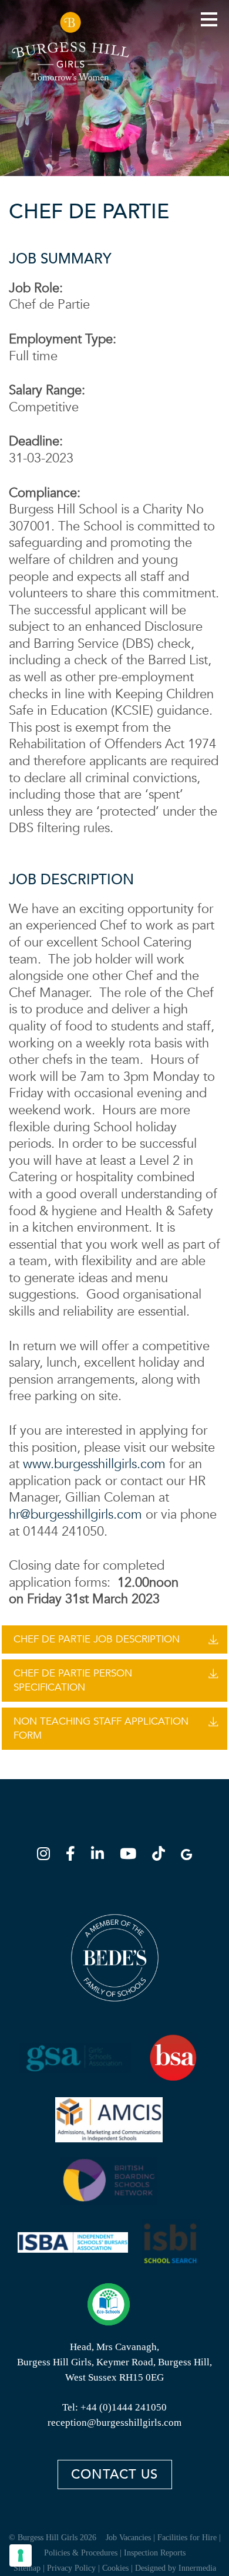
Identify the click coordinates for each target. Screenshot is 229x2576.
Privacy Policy (71, 2568)
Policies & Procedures (81, 2553)
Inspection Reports (155, 2553)
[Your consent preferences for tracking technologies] (21, 2555)
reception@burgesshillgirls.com (114, 2423)
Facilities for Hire (187, 2538)
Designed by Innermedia (176, 2568)
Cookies (115, 2568)
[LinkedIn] (101, 1856)
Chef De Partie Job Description (97, 1639)
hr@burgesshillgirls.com (75, 1515)
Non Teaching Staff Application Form (101, 1728)
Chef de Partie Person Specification (73, 1680)
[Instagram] (47, 1856)
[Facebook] (74, 1856)
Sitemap (27, 2568)
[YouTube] (132, 1856)
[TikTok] (162, 1856)
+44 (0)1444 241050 (124, 2407)
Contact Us (114, 2474)
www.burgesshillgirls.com (94, 1464)
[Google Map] (186, 1856)
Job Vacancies (128, 2538)
